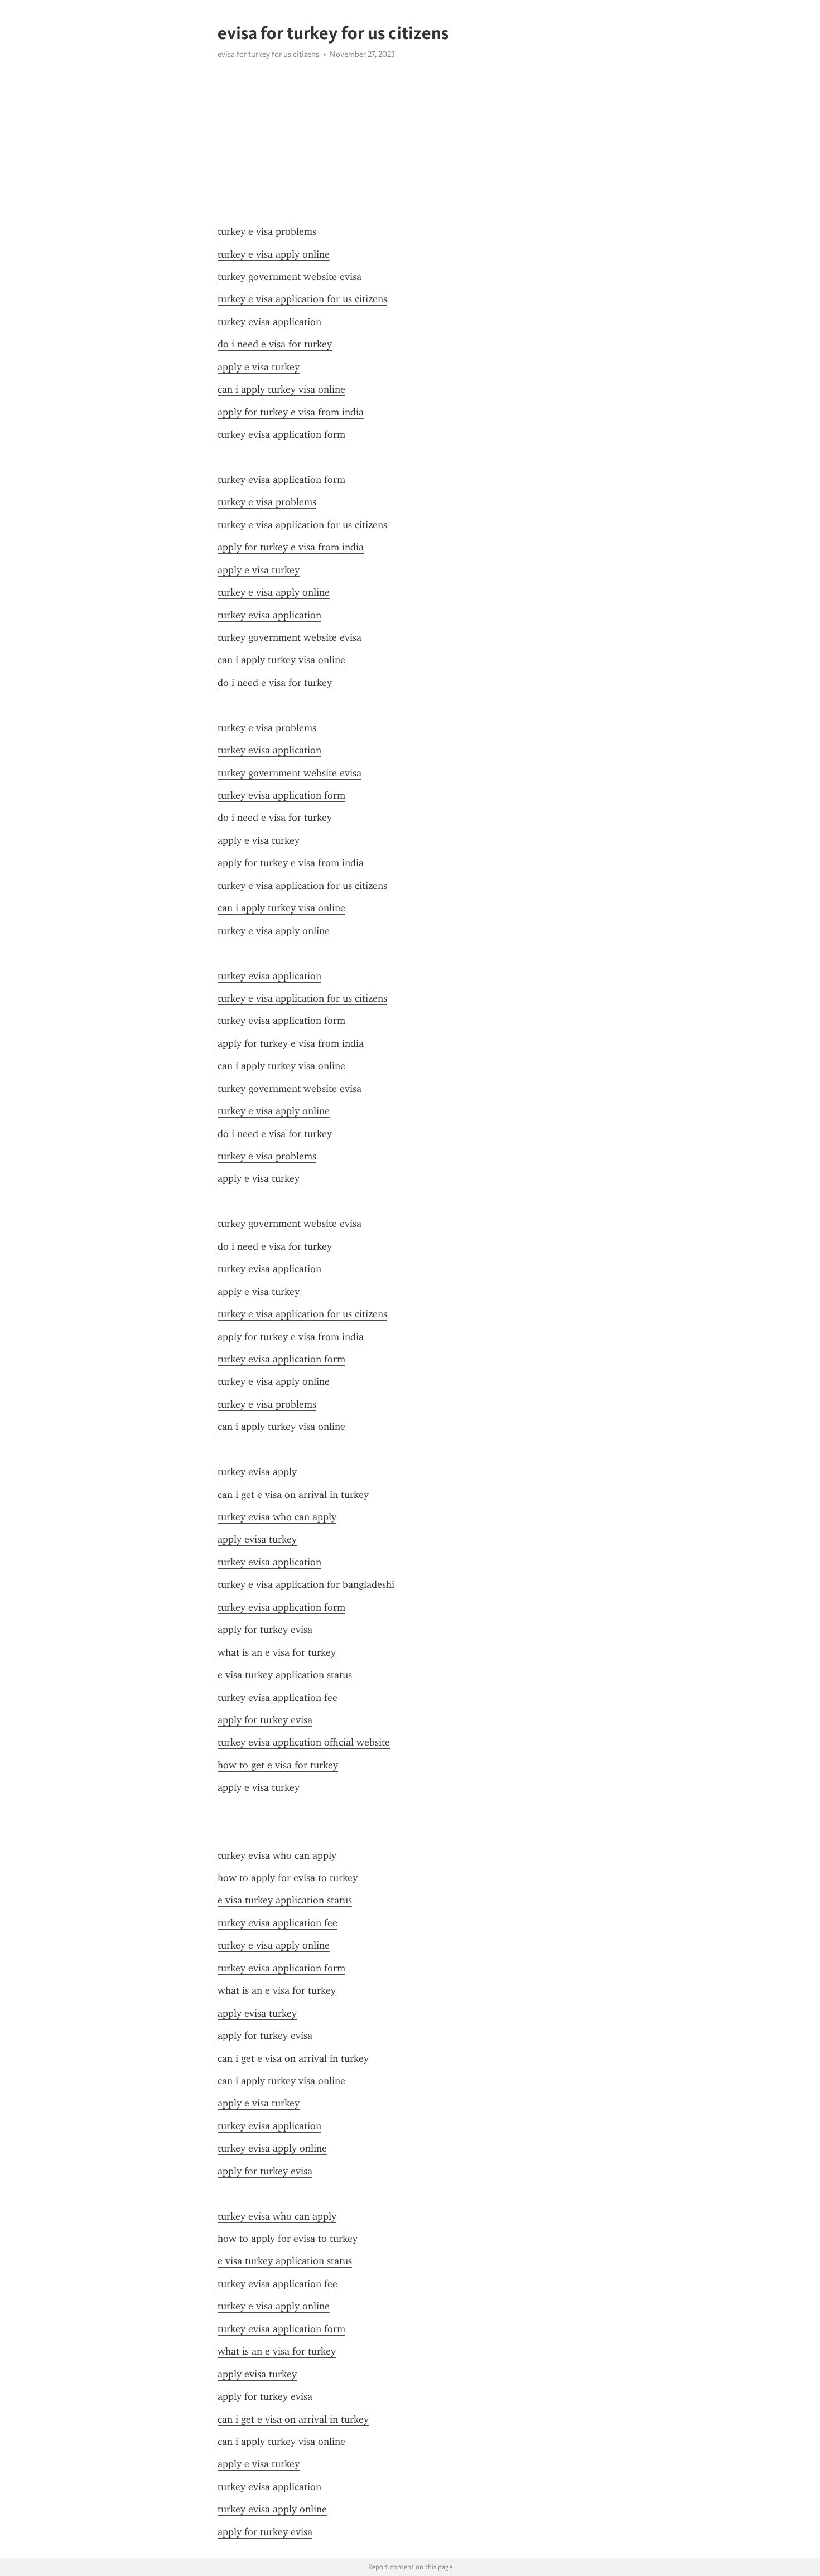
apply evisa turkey (257, 1539)
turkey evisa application (269, 322)
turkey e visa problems (267, 231)
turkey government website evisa (290, 277)
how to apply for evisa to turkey (288, 1878)
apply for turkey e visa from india (291, 412)
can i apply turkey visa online (281, 389)
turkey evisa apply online (272, 2148)
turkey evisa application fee (278, 1698)
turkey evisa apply (257, 1472)
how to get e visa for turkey (278, 1765)
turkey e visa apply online (274, 254)
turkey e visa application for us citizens (302, 299)
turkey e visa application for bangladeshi (306, 1584)
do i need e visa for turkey (275, 344)
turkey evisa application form (281, 434)
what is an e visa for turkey (277, 1652)
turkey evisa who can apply (277, 1517)
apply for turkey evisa (265, 1630)
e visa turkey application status (285, 1675)
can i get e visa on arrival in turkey (293, 1495)
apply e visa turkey (259, 367)
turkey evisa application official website (304, 1742)
